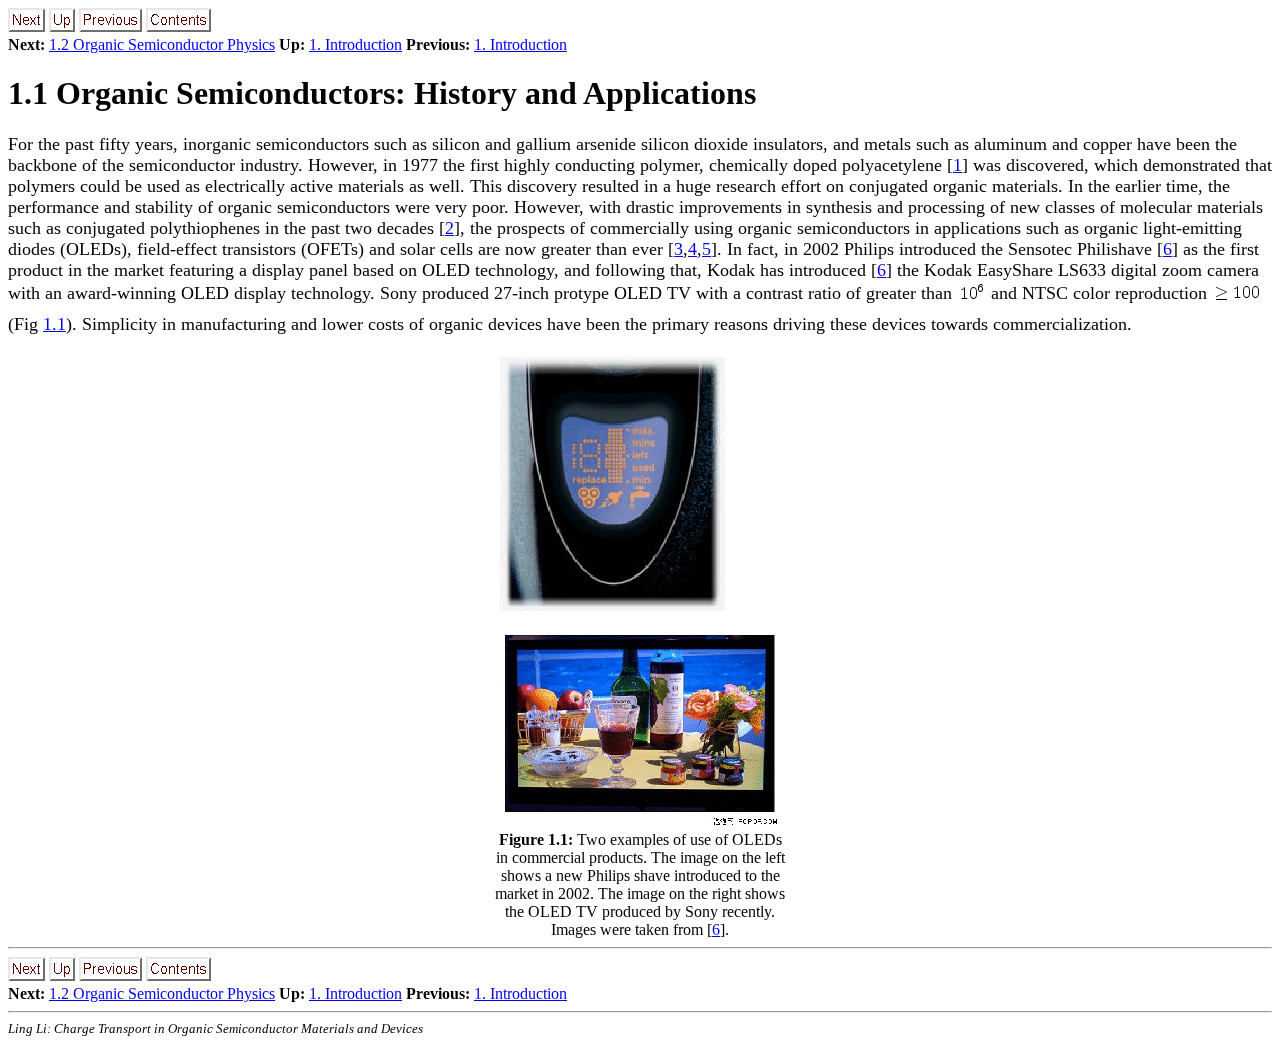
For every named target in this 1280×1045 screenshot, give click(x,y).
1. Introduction (355, 44)
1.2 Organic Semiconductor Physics (162, 44)
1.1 (54, 324)
